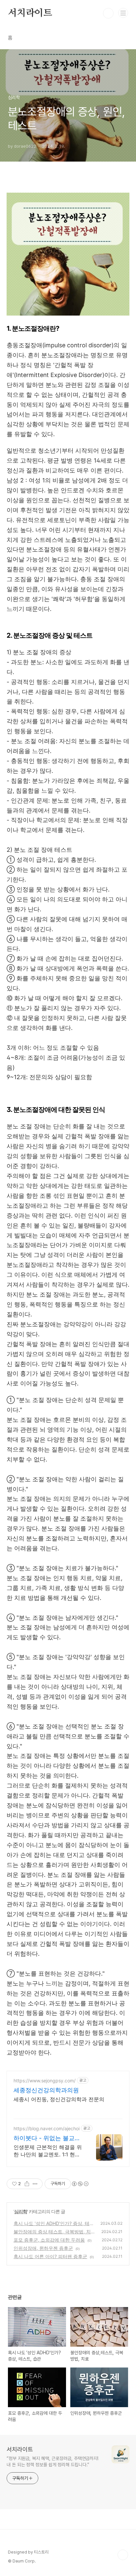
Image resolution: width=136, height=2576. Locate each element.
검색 (108, 13)
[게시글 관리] (35, 2184)
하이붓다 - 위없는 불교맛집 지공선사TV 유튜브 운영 (47, 2138)
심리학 (21, 2211)
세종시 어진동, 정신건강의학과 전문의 (59, 2099)
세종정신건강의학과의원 (46, 2090)
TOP (123, 2555)
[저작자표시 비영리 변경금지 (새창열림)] (80, 2184)
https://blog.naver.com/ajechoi (47, 2128)
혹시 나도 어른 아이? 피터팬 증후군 (50, 2256)
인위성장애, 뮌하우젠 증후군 (43, 2248)
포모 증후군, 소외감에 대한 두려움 (49, 2240)
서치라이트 (30, 13)
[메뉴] (123, 13)
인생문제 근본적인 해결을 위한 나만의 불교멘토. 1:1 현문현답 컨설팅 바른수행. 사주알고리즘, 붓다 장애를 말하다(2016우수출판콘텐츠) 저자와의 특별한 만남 (48, 2151)
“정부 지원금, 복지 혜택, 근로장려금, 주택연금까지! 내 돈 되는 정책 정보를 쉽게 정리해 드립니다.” (52, 2462)
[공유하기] (27, 2184)
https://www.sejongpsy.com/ (45, 2081)
